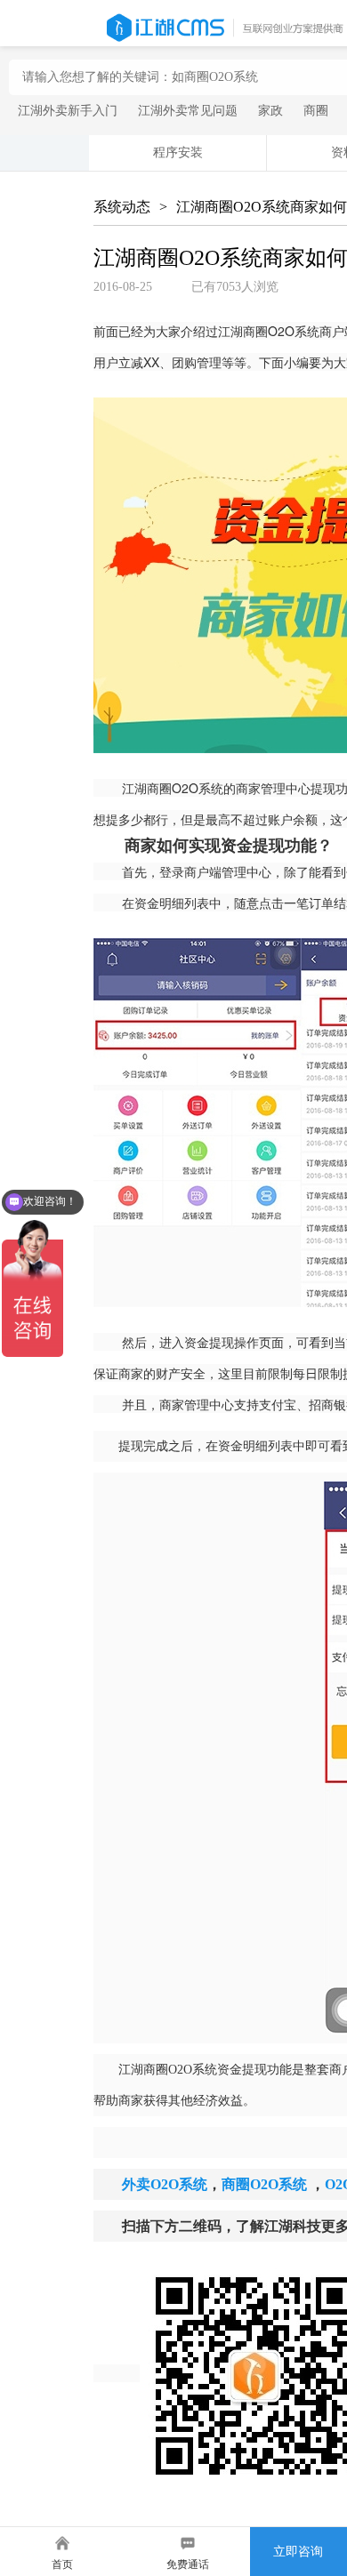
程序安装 (178, 152)
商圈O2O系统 (264, 2184)
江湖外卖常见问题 (188, 111)
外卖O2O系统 (165, 2184)
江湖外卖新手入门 (68, 111)
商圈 (316, 111)
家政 (270, 111)
